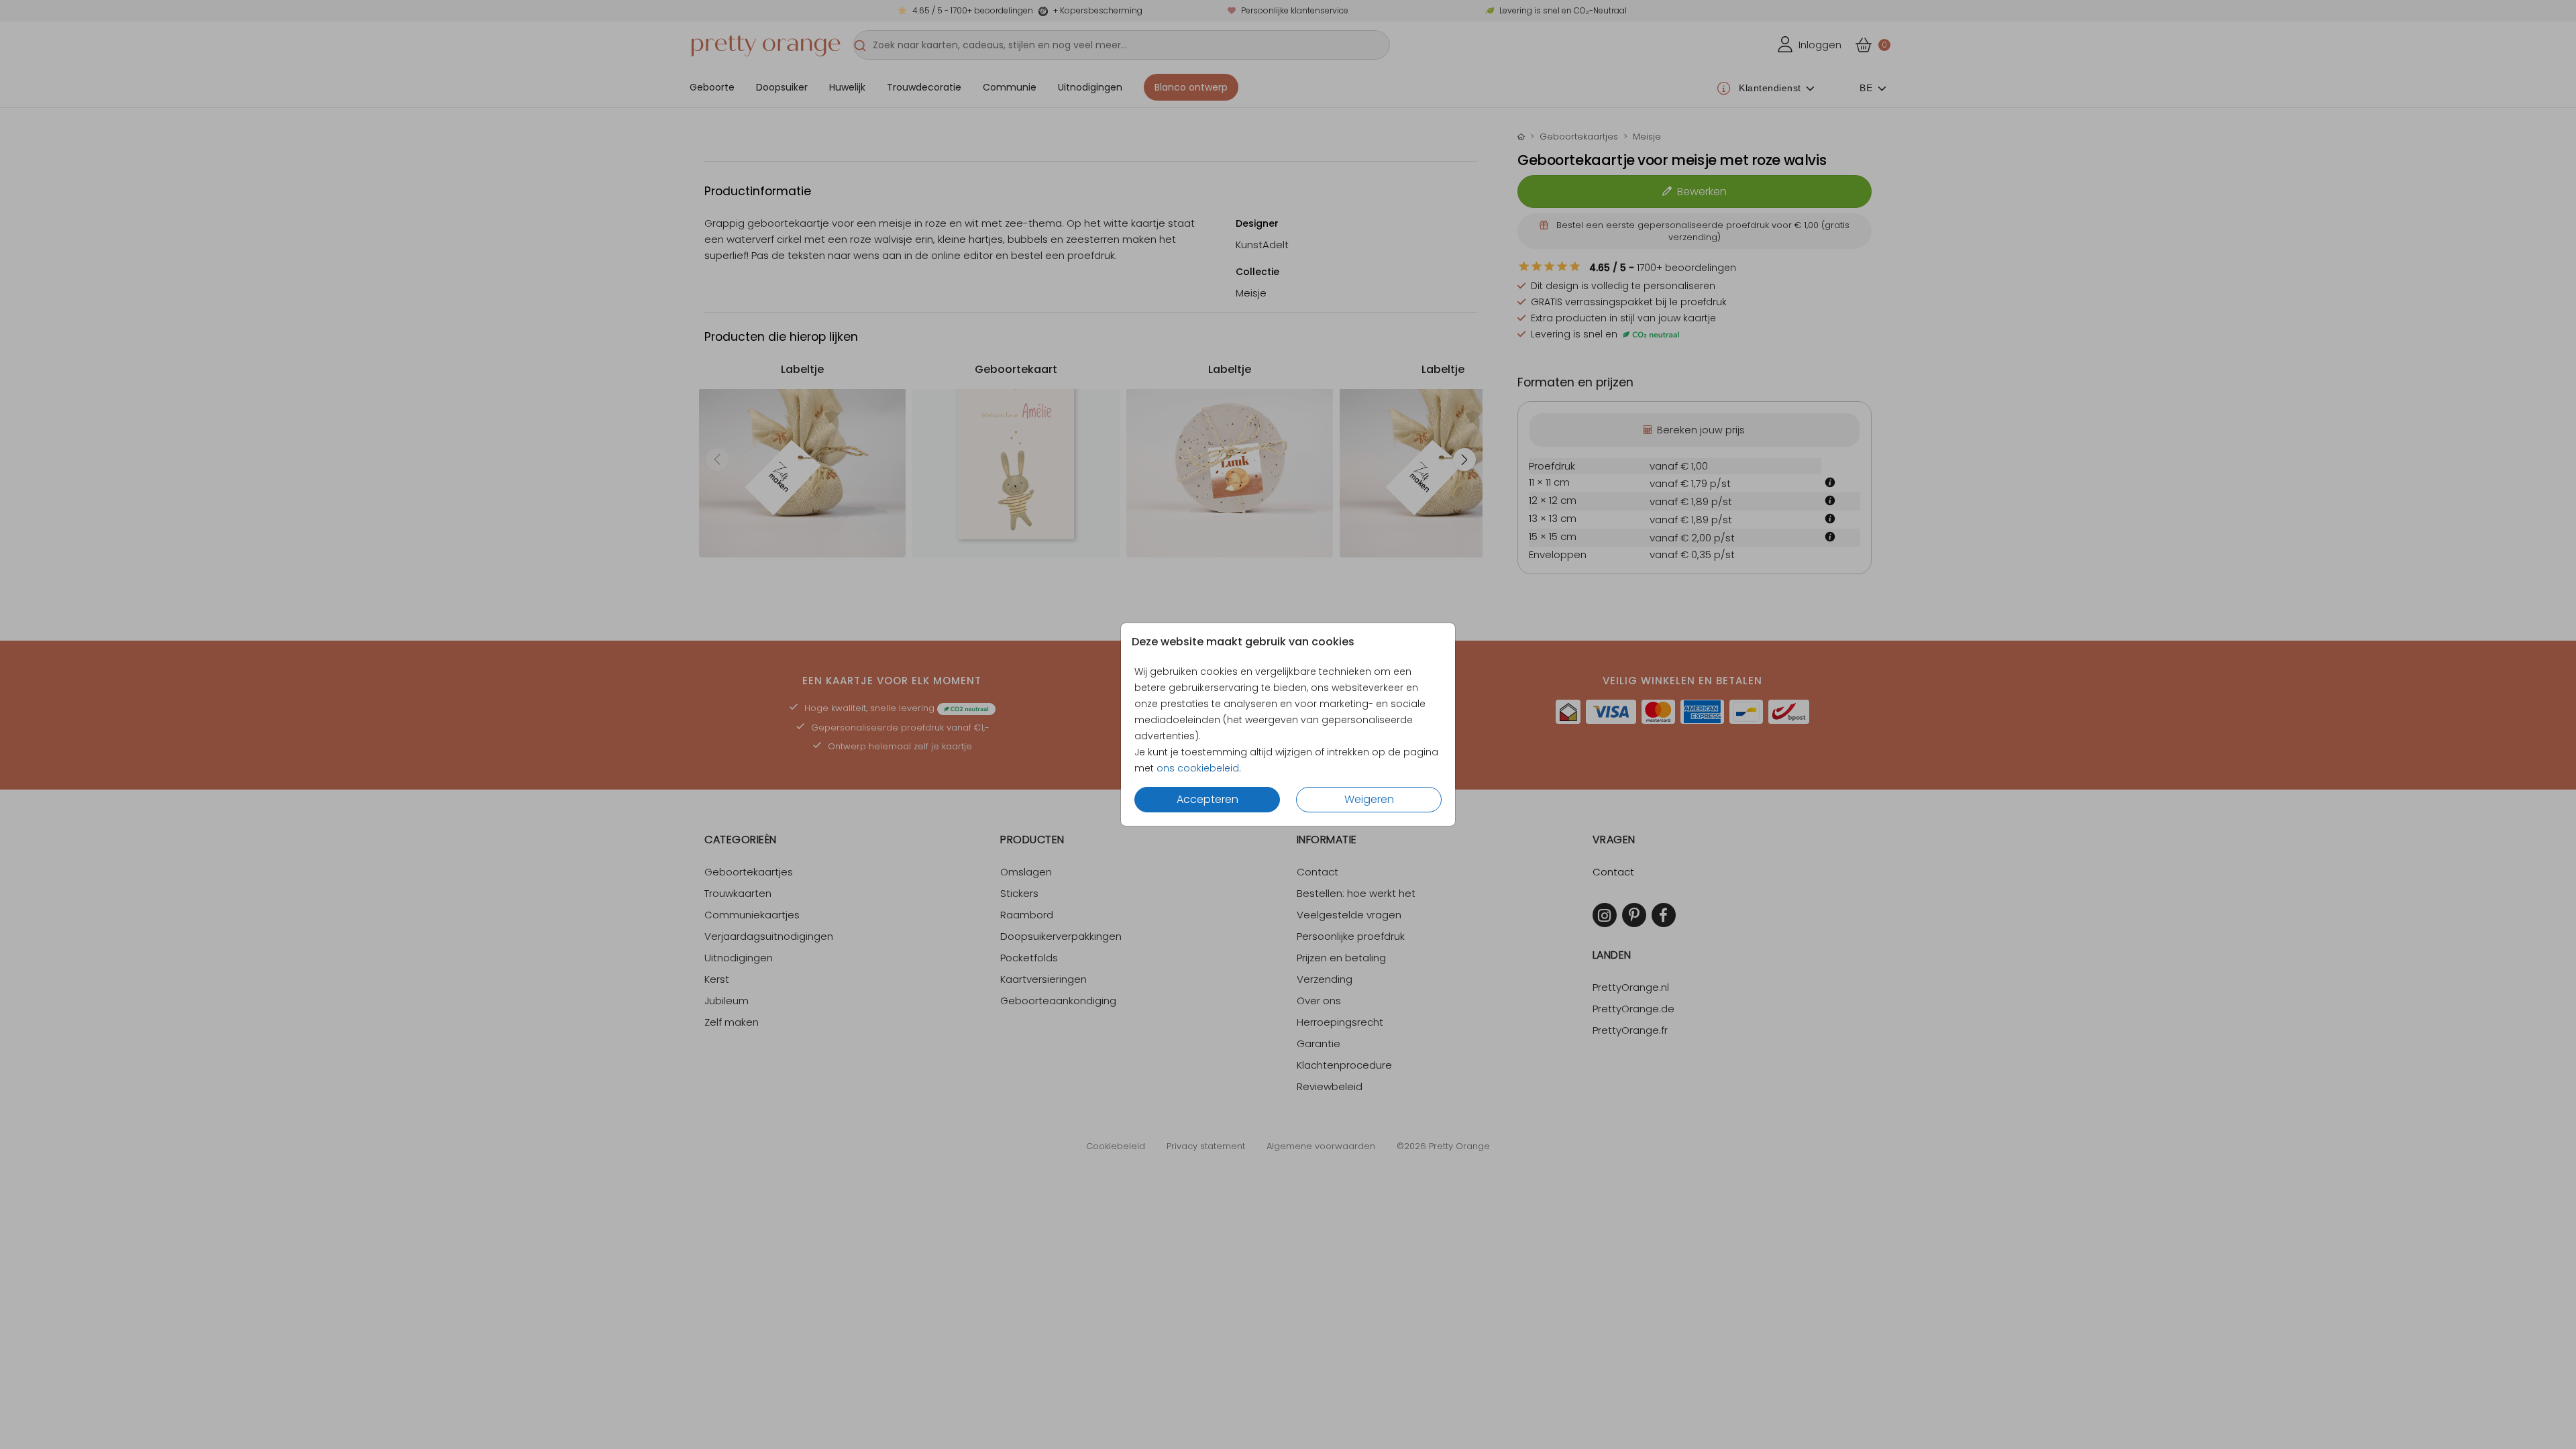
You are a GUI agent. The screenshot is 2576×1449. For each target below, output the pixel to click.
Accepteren (1207, 799)
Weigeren (1369, 799)
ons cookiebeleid (1198, 768)
